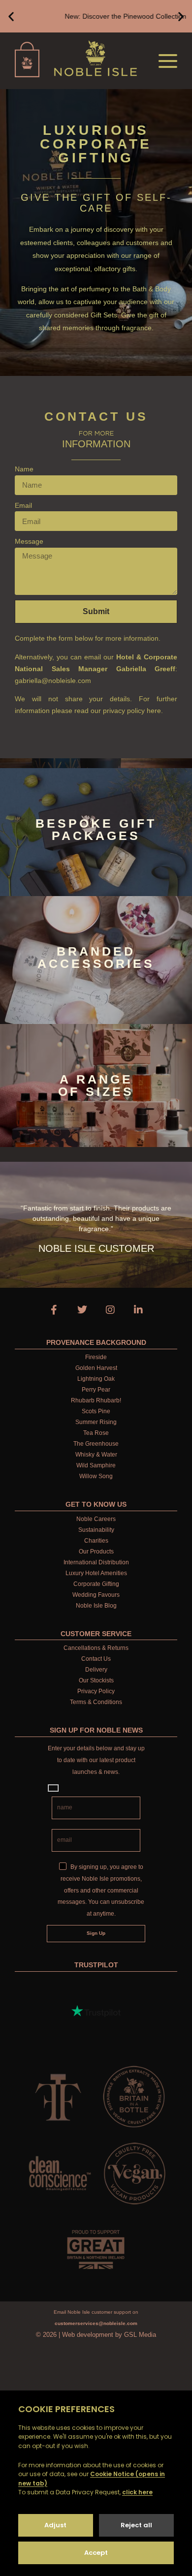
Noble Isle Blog (96, 1606)
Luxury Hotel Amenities (96, 1573)
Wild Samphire (96, 1465)
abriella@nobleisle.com (55, 681)
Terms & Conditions (96, 1702)
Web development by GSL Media (109, 2335)
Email (23, 505)
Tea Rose (96, 1433)
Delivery (96, 1670)
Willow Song (96, 1476)
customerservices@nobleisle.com (96, 2323)
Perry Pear (96, 1390)
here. (155, 711)
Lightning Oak (96, 1379)
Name (24, 469)
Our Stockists (96, 1680)
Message (29, 541)
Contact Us (96, 1659)
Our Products (96, 1552)
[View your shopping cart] (23, 60)
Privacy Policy (96, 1691)
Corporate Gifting (96, 1584)
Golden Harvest (96, 1368)
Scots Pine (96, 1411)
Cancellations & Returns (96, 1648)
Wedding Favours (96, 1595)
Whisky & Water (96, 1455)
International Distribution (96, 1562)
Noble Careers (96, 1519)
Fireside (96, 1357)
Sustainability (96, 1530)
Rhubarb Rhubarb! (96, 1400)
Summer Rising (96, 1422)
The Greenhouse (96, 1444)
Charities (96, 1541)
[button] (11, 16)
